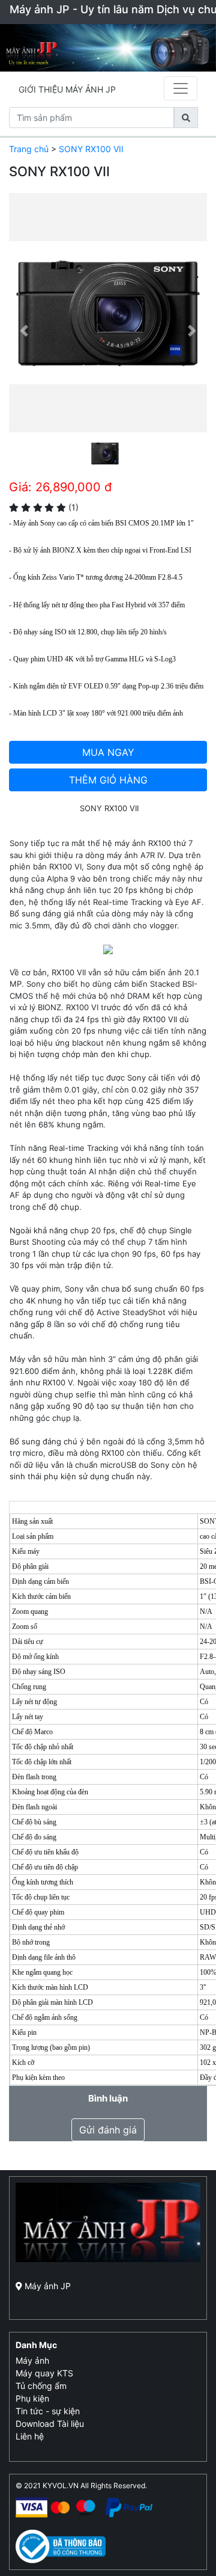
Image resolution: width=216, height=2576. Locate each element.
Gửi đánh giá (108, 2130)
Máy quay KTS (44, 2373)
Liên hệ (30, 2436)
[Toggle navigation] (181, 88)
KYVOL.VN (61, 2486)
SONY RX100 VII (91, 149)
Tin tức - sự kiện (48, 2411)
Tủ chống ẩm (41, 2386)
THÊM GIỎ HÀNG (108, 780)
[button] (24, 331)
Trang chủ (29, 149)
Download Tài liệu (50, 2424)
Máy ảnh (32, 2360)
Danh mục (36, 2345)
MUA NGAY (108, 752)
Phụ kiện (32, 2398)
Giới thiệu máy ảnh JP (67, 89)
